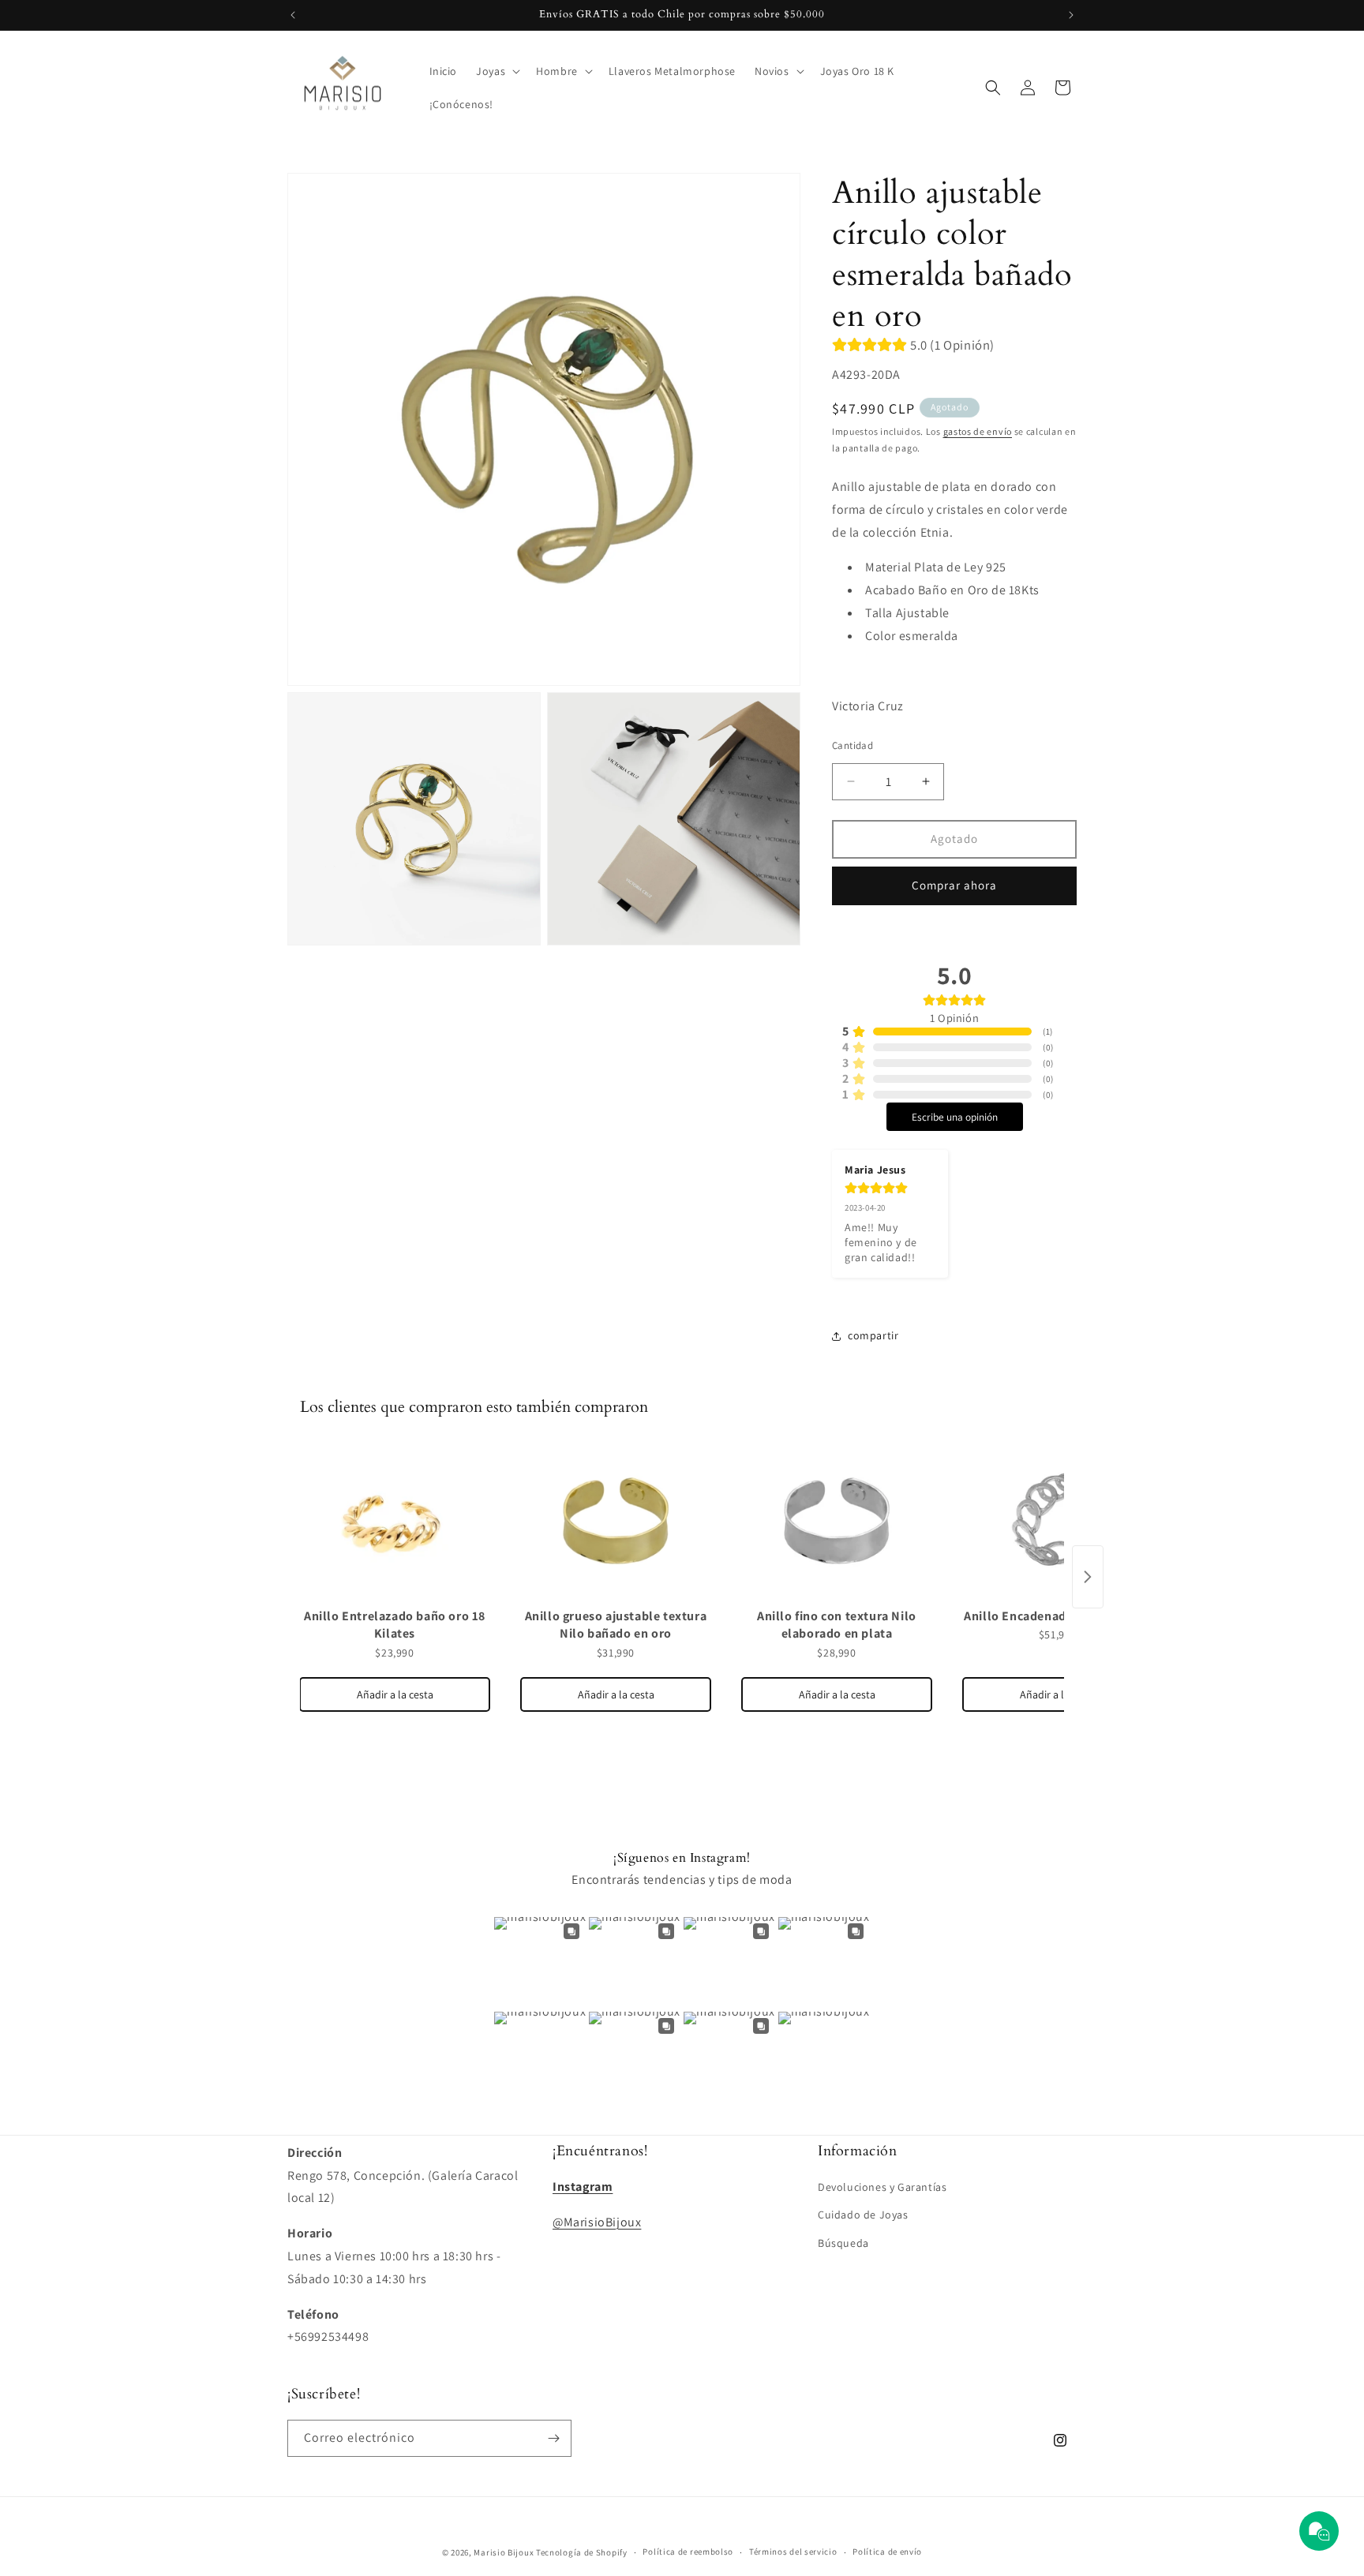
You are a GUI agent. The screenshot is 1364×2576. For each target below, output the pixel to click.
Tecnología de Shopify (582, 2552)
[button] (497, 71)
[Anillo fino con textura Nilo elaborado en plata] (837, 1522)
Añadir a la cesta (395, 1694)
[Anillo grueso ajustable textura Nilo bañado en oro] (616, 1522)
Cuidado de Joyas (863, 2215)
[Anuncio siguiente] (1071, 15)
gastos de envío (978, 431)
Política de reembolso (688, 2552)
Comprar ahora (954, 885)
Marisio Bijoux (504, 2552)
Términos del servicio (793, 2552)
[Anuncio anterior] (293, 15)
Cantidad (852, 745)
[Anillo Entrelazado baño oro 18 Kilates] (395, 1522)
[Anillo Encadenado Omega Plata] (1058, 1522)
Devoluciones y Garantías (882, 2187)
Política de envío (887, 2552)
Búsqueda (843, 2243)
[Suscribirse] (553, 2438)
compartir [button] (873, 1335)
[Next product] (1088, 1577)
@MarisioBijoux (597, 2222)
